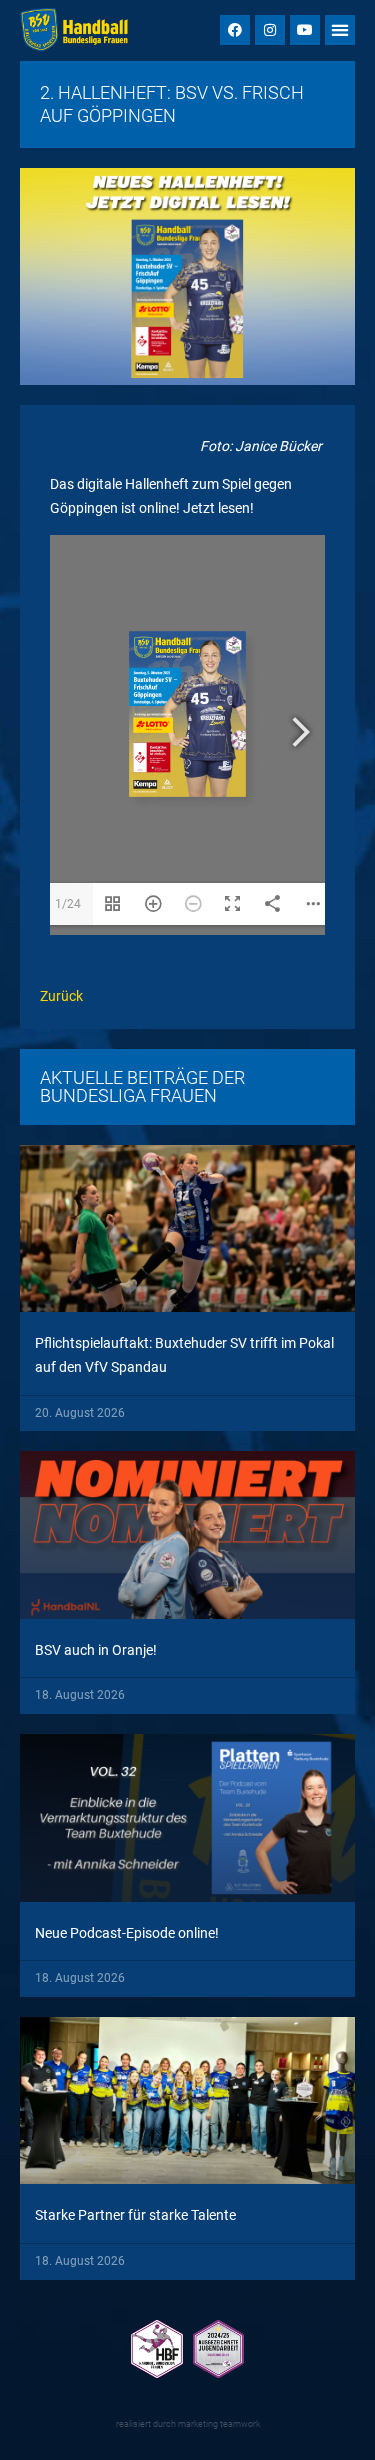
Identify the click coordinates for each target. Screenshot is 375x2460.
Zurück (61, 996)
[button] (340, 30)
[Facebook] (235, 30)
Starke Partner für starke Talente (135, 2215)
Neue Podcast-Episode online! (127, 1933)
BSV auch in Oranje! (96, 1650)
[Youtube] (305, 30)
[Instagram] (270, 30)
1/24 (68, 904)
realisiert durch (188, 2424)
